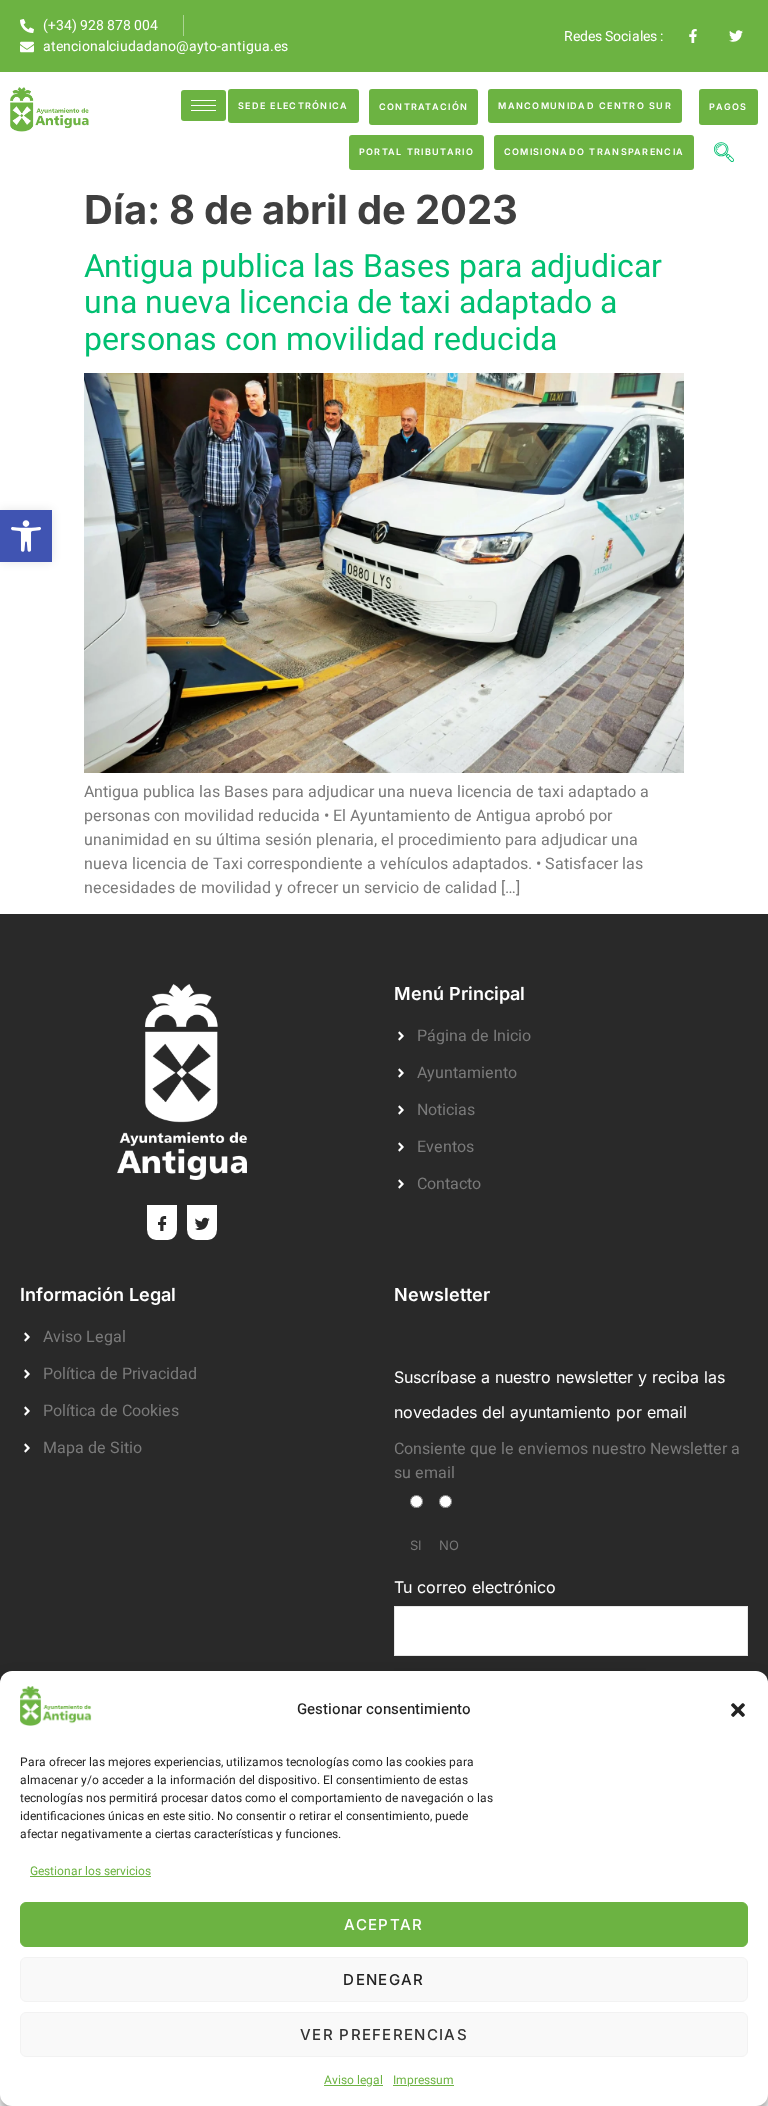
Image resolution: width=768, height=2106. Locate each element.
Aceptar (383, 1924)
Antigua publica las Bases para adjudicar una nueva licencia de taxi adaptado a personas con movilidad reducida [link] (373, 302)
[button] (738, 1710)
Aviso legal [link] (353, 2080)
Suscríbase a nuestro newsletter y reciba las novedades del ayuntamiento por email (559, 1394)
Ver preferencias (384, 2034)
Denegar (383, 1979)
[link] (26, 536)
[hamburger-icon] (203, 105)
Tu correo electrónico (475, 1587)
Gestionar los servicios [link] (90, 1871)
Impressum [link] (423, 2080)
